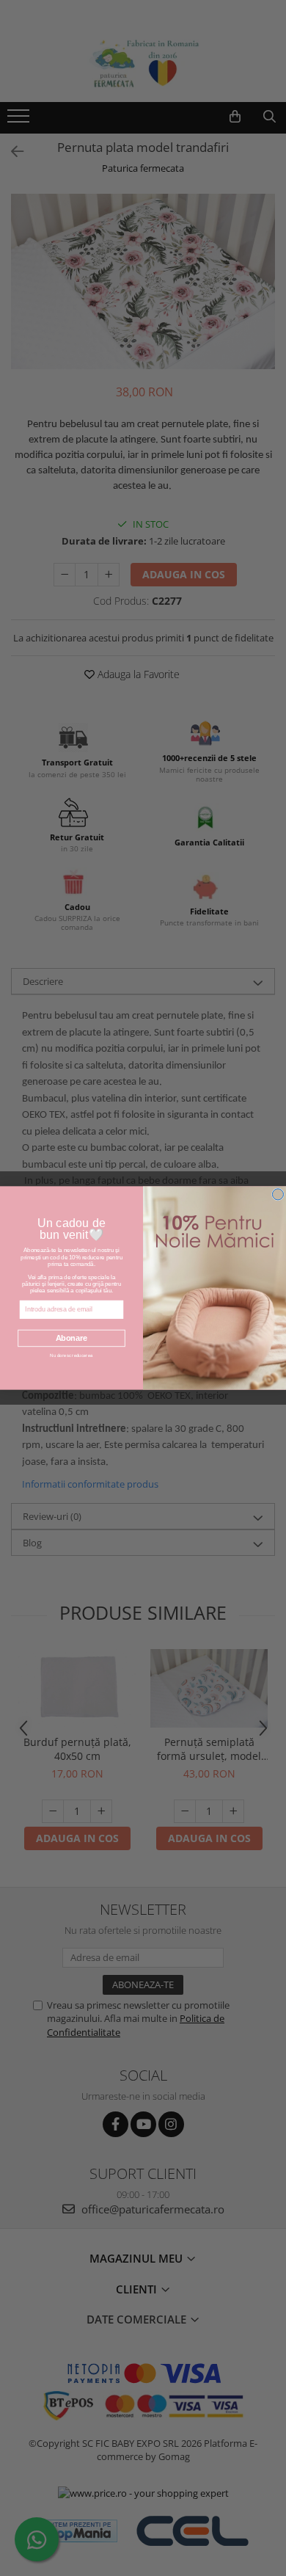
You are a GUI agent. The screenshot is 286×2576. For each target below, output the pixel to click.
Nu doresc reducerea (71, 1356)
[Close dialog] (278, 1194)
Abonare (72, 1338)
